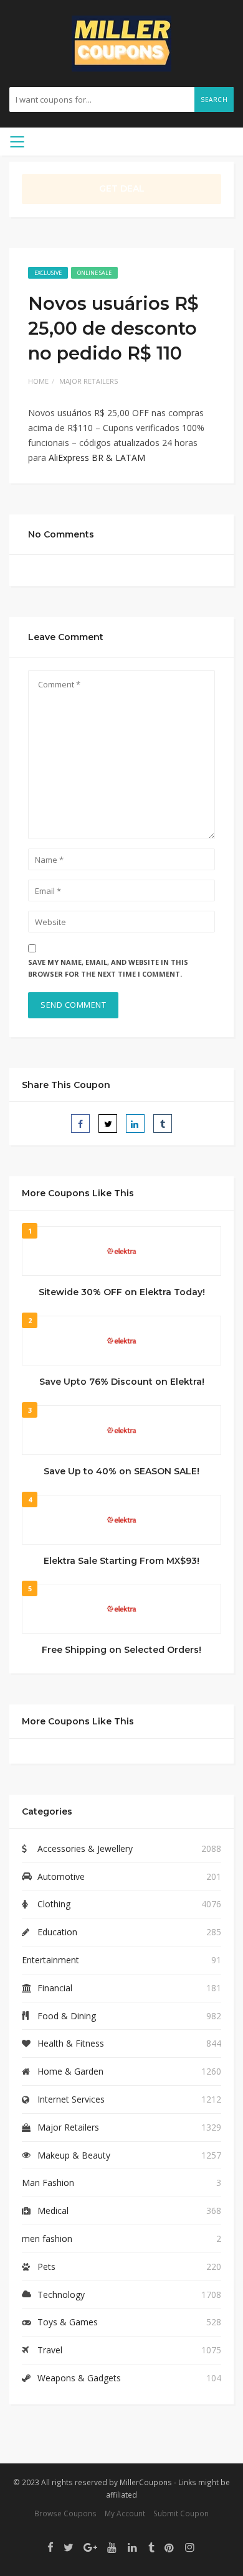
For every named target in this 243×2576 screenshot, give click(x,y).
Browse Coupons (65, 2513)
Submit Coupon (181, 2513)
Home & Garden (70, 2071)
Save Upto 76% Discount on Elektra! (122, 1382)
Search (214, 100)
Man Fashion (48, 2183)
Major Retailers (88, 381)
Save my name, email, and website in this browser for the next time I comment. (108, 968)
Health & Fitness (71, 2043)
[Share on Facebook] (80, 1123)
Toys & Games (68, 2322)
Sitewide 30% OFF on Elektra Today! (122, 1292)
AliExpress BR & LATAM (97, 458)
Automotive (61, 1876)
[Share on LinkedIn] (135, 1123)
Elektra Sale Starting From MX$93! (121, 1561)
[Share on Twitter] (108, 1123)
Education (57, 1932)
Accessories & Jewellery (85, 1848)
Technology (61, 2295)
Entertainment (50, 1960)
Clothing (54, 1904)
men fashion (47, 2239)
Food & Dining (67, 2016)
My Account (125, 2513)
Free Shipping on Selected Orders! (121, 1650)
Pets (46, 2267)
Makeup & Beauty (74, 2155)
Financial (55, 1988)
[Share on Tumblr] (163, 1123)
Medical (53, 2211)
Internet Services (71, 2099)
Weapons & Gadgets (79, 2378)
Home (38, 381)
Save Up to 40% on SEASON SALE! (121, 1471)
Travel (50, 2350)
